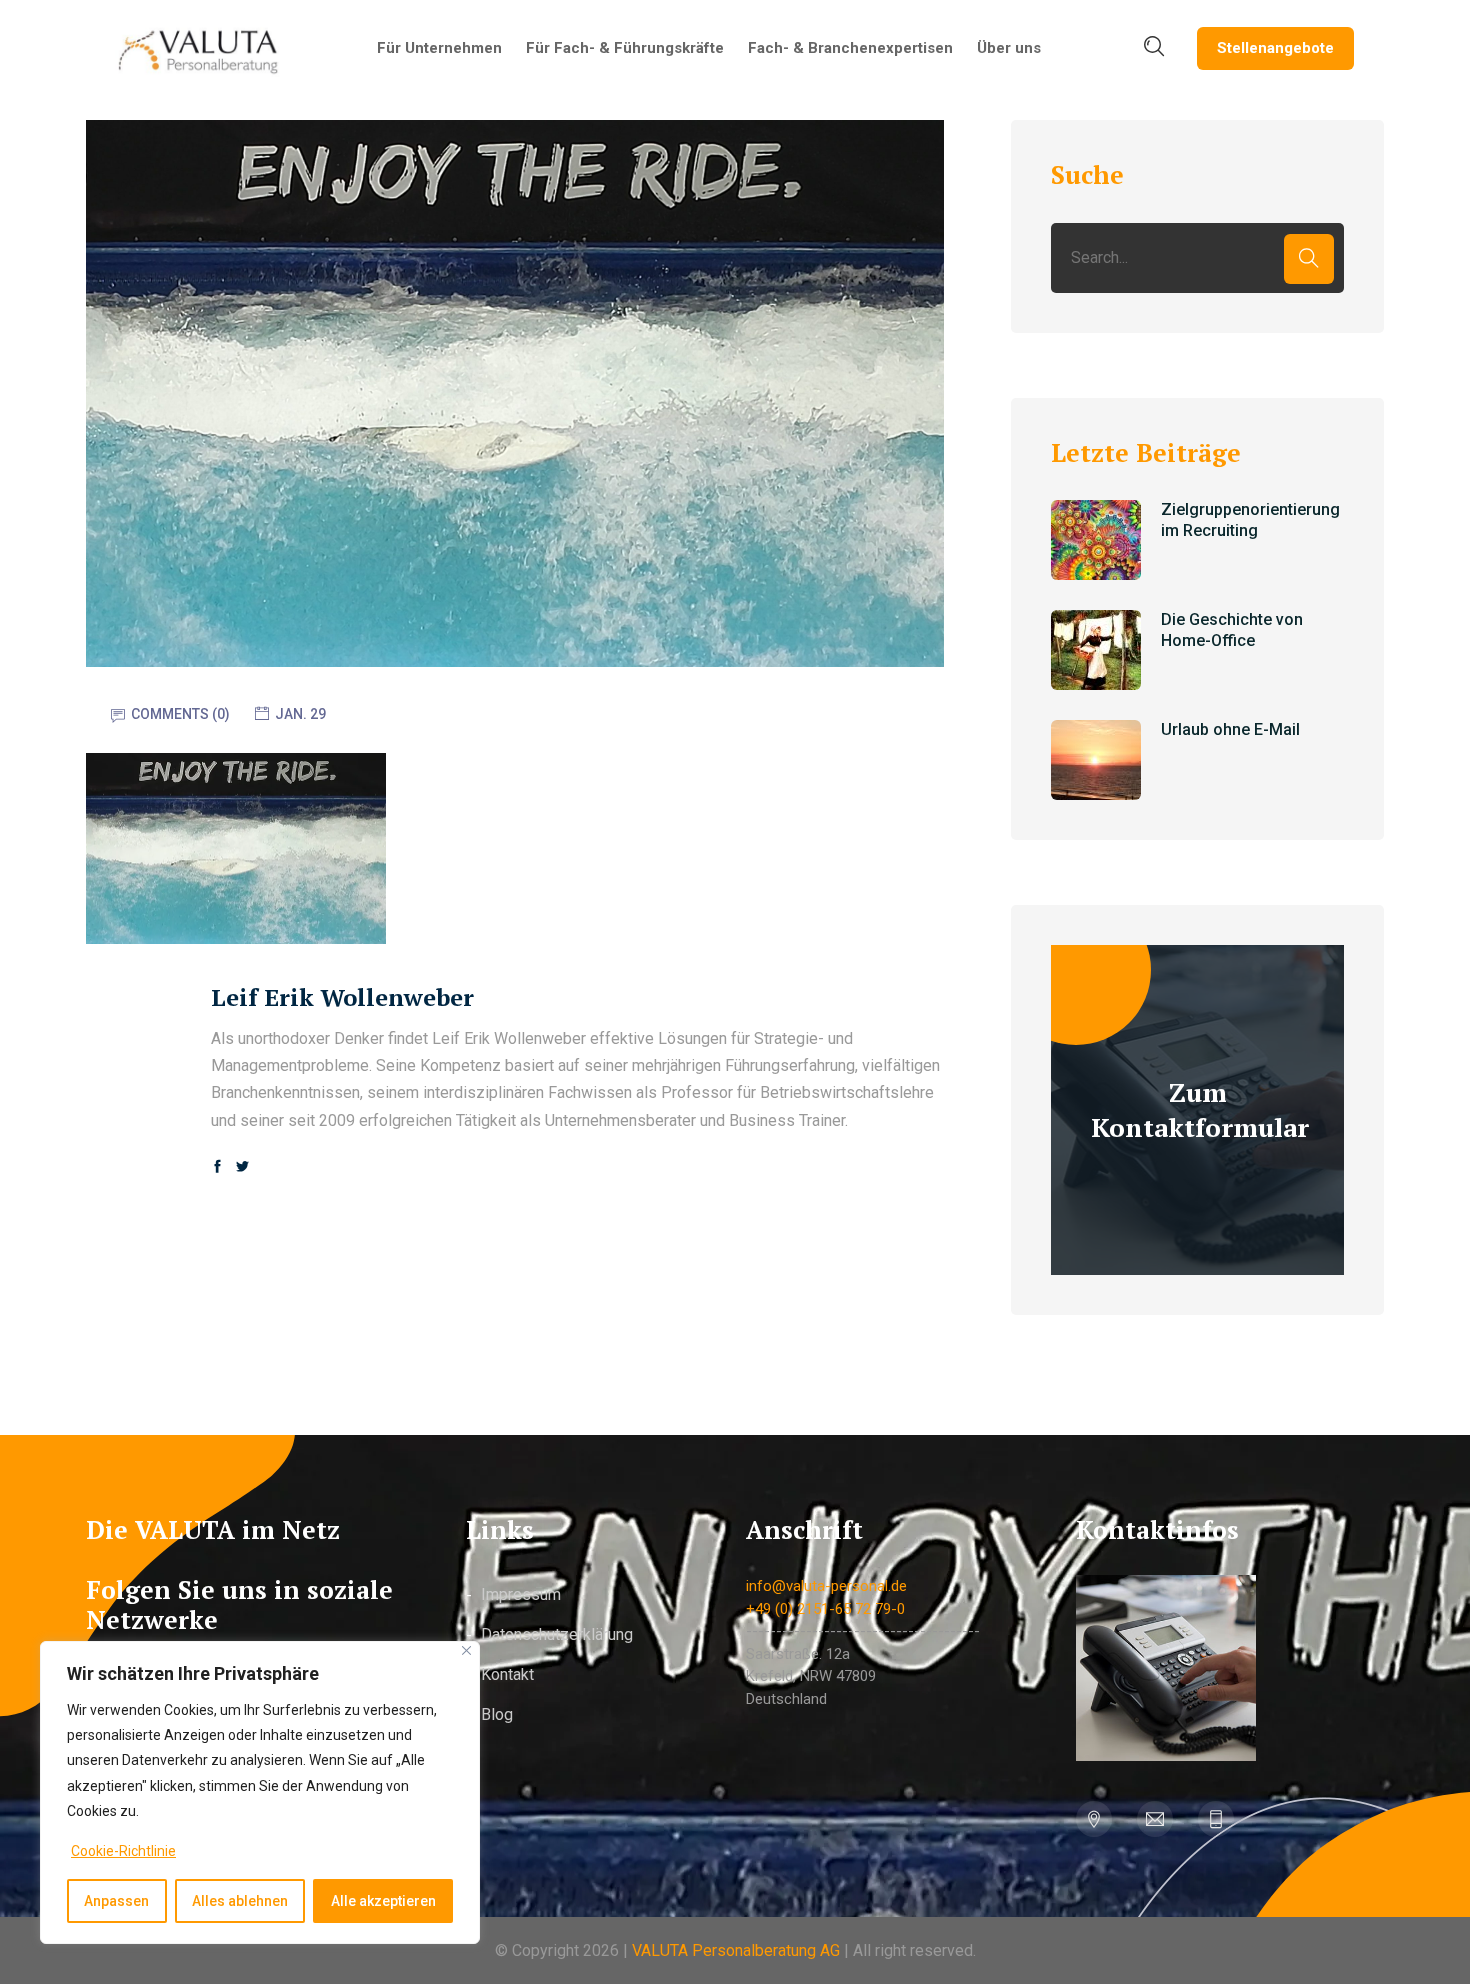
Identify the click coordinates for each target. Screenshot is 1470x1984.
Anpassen (116, 1901)
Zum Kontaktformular (1200, 1109)
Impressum (521, 1594)
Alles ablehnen (240, 1901)
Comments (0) (180, 714)
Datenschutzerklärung (557, 1634)
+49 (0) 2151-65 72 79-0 (825, 1609)
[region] (260, 1792)
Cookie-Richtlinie (123, 1851)
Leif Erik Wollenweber (342, 997)
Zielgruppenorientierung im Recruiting (1250, 520)
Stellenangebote (1275, 48)
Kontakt (507, 1674)
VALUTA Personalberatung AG (736, 1950)
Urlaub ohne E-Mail (1230, 729)
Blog (497, 1714)
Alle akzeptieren (383, 1901)
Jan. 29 (300, 714)
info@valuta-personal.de (826, 1586)
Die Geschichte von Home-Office (1232, 630)
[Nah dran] (466, 1650)
